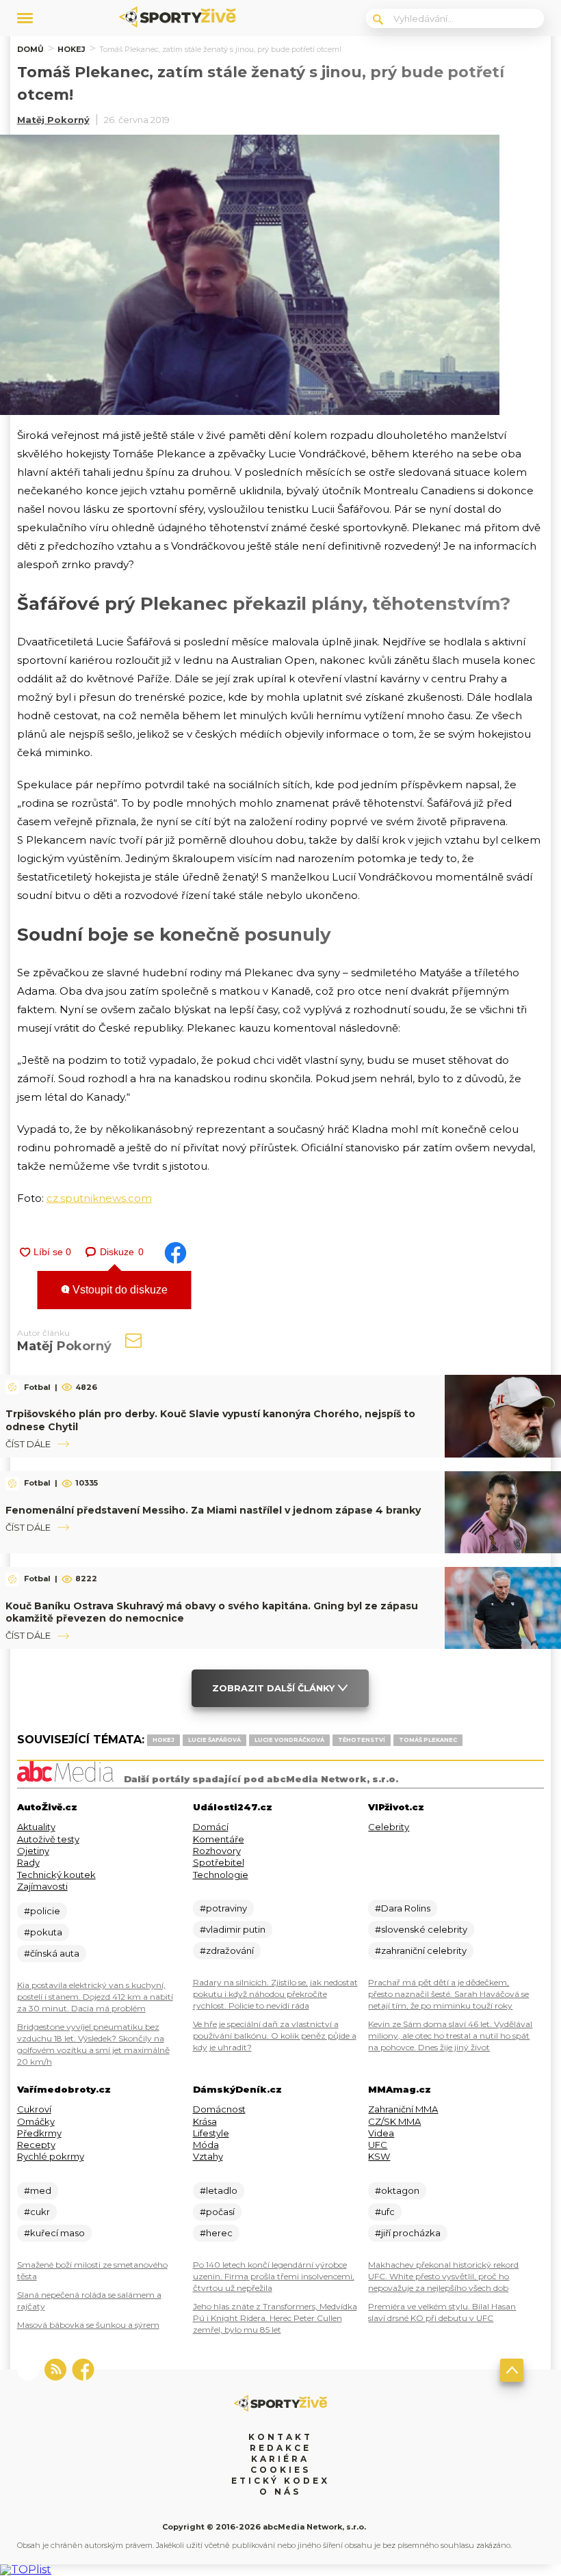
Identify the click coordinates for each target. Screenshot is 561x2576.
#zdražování (227, 1950)
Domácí (211, 1827)
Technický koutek (56, 1875)
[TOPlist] (26, 2570)
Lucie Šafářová (214, 1740)
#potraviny (223, 1908)
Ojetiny (33, 1851)
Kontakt (280, 2437)
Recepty (36, 2145)
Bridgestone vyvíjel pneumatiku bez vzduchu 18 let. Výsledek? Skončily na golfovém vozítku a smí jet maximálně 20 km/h (93, 2044)
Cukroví (34, 2109)
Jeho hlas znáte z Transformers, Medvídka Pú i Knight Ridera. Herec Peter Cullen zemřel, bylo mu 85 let (275, 2318)
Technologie (221, 1875)
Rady (28, 1862)
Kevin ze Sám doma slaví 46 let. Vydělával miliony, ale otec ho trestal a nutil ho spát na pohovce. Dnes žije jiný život (450, 2036)
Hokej (71, 49)
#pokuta (43, 1932)
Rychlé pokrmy (51, 2156)
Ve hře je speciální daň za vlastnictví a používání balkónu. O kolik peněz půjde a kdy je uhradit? (275, 2036)
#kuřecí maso (54, 2233)
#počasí (217, 2212)
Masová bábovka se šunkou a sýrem (88, 2325)
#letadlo (219, 2190)
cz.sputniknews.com (99, 1198)
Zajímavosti (42, 1886)
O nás (280, 2492)
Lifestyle (211, 2133)
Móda (206, 2145)
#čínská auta (52, 1953)
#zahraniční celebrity (421, 1950)
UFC (378, 2145)
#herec (216, 2233)
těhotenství (362, 1740)
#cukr (37, 2212)
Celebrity (389, 1827)
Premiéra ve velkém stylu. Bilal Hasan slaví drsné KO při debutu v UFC (442, 2312)
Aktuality (36, 1827)
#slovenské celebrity (421, 1929)
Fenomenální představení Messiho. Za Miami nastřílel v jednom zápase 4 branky (213, 1510)
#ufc (385, 2212)
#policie (42, 1911)
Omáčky (36, 2121)
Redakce (280, 2448)
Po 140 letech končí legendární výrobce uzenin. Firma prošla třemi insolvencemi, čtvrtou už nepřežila (274, 2276)
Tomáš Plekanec (428, 1740)
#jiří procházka (408, 2233)
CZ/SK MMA (394, 2121)
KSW (379, 2156)
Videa (381, 2133)
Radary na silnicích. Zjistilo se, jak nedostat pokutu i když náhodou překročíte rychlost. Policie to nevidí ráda (275, 1994)
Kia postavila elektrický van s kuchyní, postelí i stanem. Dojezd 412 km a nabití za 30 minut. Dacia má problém (95, 1997)
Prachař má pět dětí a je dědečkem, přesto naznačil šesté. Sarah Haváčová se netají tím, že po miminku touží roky (448, 1994)
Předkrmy (39, 2133)
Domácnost (219, 2109)
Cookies (280, 2470)
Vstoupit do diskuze (119, 1290)
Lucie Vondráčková (289, 1740)
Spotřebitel (219, 1862)
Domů (30, 49)
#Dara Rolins (403, 1908)
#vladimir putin (233, 1929)
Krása (205, 2121)
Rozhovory (217, 1851)
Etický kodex (280, 2481)
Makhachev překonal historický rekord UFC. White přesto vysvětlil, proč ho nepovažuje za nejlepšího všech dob (443, 2276)
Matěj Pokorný (53, 120)
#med (38, 2190)
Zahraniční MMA (403, 2109)
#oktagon (397, 2190)
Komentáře (219, 1839)
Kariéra (280, 2459)
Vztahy (208, 2156)
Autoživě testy (48, 1839)
